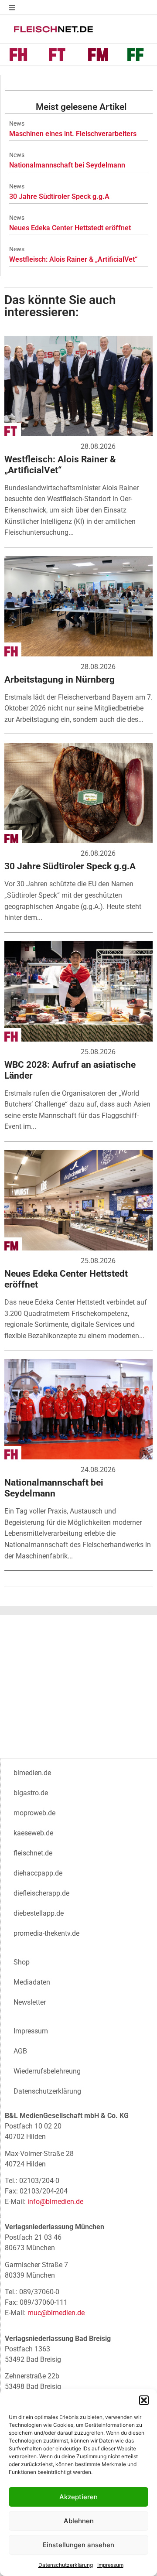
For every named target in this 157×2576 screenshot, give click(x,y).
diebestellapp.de (39, 1913)
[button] (144, 2400)
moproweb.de (34, 1813)
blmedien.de (32, 1773)
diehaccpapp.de (38, 1873)
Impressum (110, 2565)
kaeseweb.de (33, 1833)
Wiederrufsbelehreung (47, 2071)
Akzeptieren (78, 2497)
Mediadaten (32, 1982)
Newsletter (30, 2002)
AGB (20, 2051)
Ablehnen (79, 2521)
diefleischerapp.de (41, 1893)
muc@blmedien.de (56, 2313)
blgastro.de (31, 1793)
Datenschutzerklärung (66, 2565)
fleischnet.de (33, 1853)
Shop (22, 1962)
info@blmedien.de (55, 2202)
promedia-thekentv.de (46, 1933)
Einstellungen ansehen (78, 2545)
